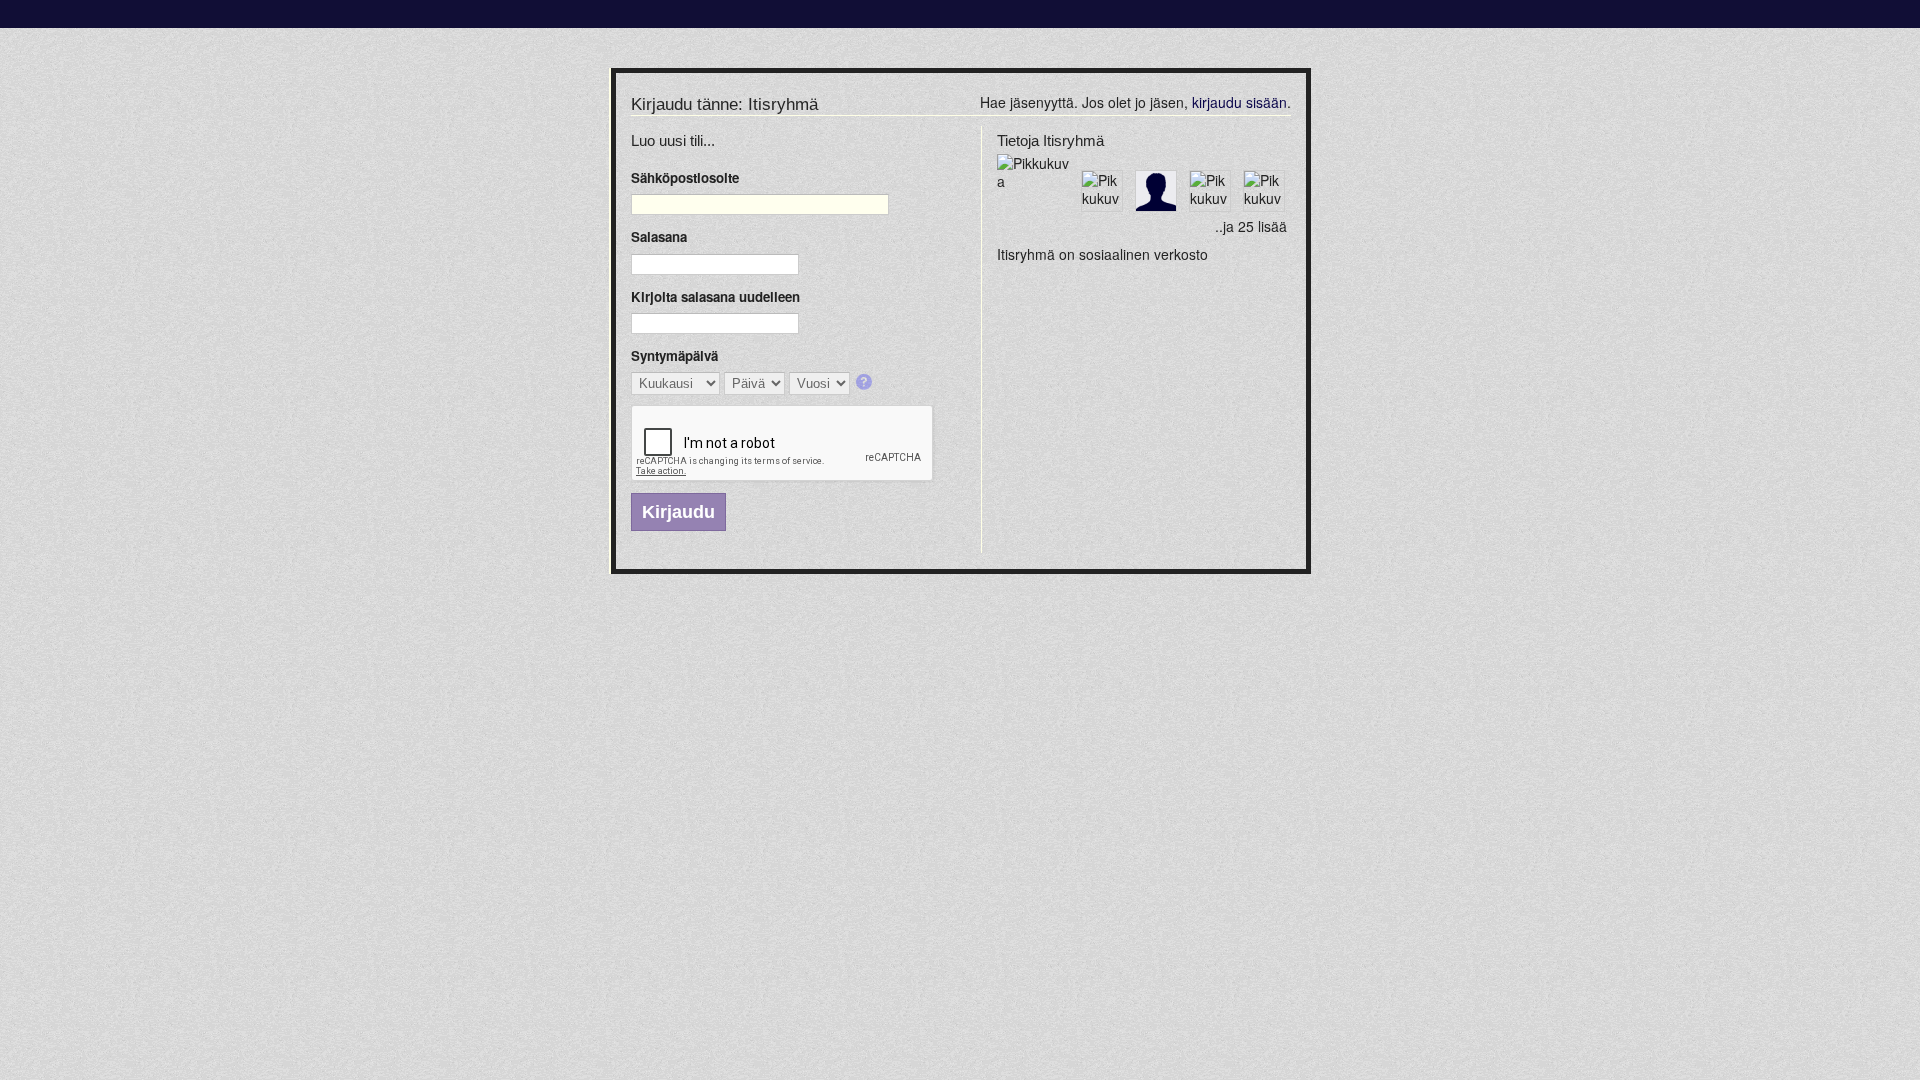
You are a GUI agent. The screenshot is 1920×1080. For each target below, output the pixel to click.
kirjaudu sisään (1239, 102)
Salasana (659, 236)
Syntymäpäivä (674, 355)
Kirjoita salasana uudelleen (715, 296)
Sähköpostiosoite (685, 177)
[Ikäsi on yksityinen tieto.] (865, 383)
